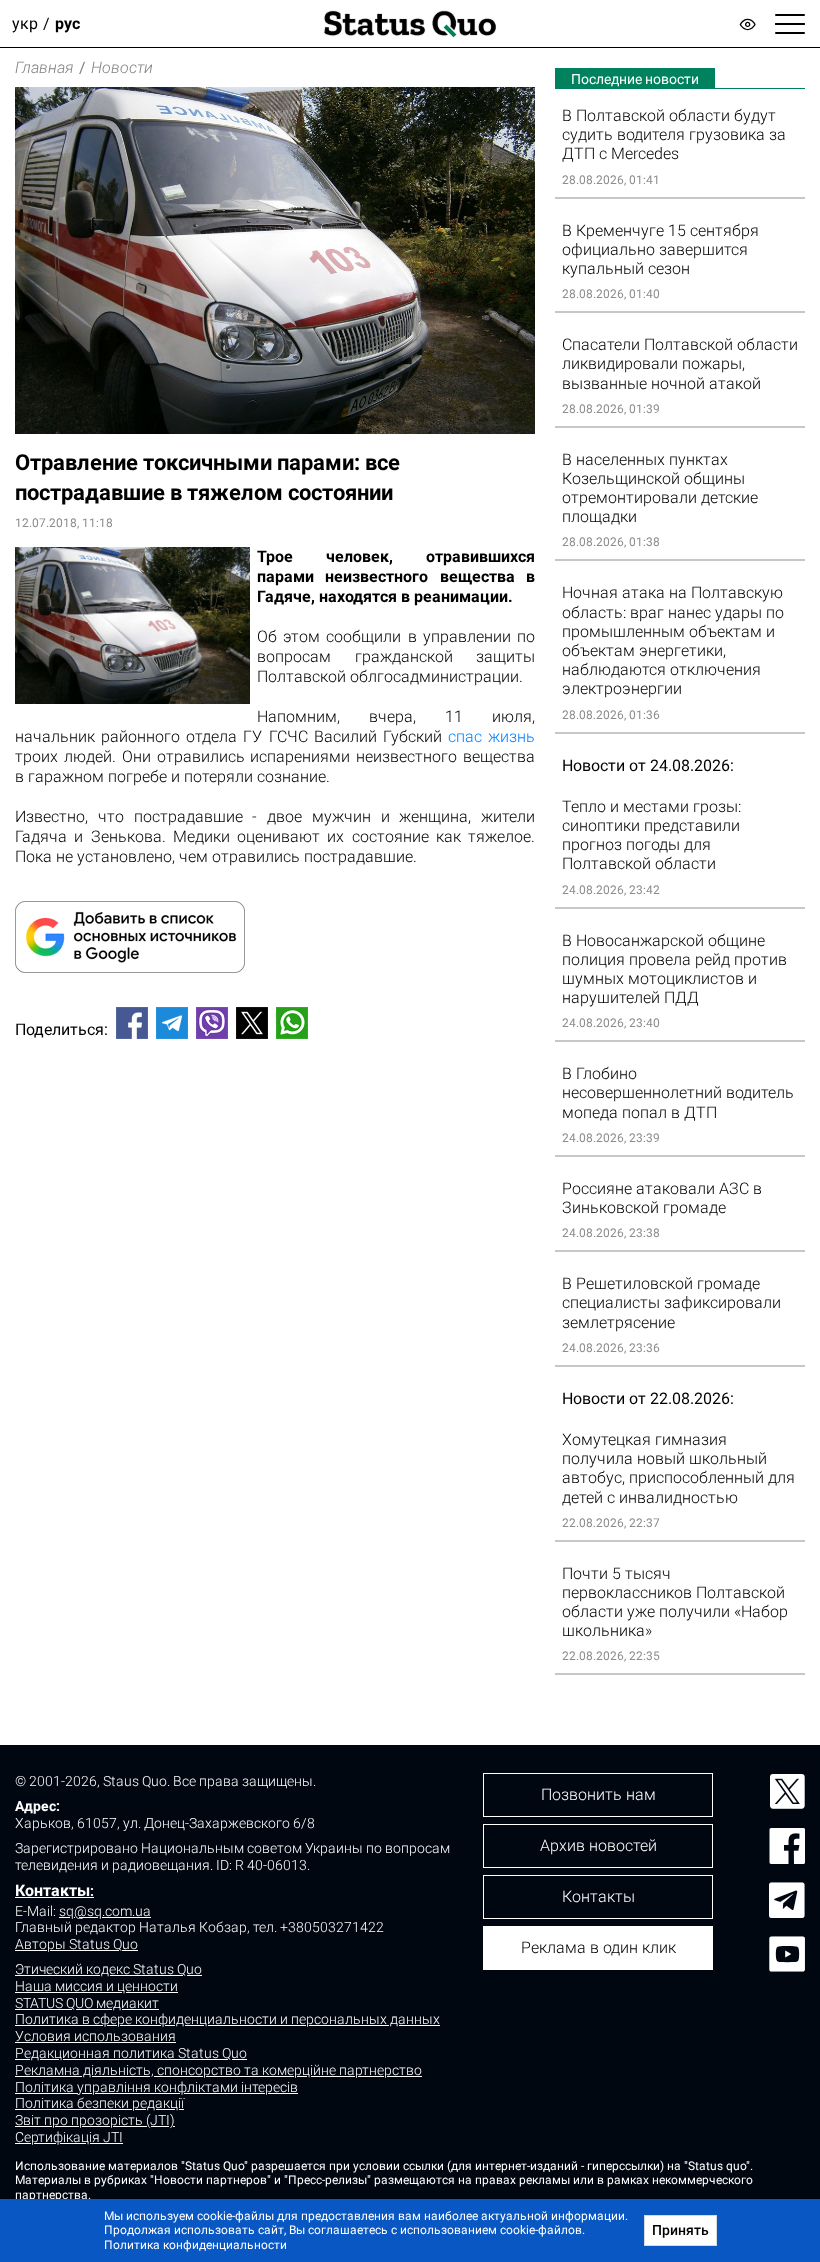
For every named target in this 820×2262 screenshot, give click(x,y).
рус (67, 23)
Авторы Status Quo (76, 1944)
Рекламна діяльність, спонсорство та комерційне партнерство (218, 2070)
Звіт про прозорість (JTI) (95, 2120)
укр (25, 23)
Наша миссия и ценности (96, 1986)
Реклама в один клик (598, 1947)
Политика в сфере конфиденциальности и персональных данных (227, 2019)
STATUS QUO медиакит (87, 2003)
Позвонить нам (598, 1794)
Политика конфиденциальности (195, 2245)
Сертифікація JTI (69, 2137)
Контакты (52, 1890)
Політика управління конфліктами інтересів (156, 2087)
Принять (680, 2230)
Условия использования (95, 2036)
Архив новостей (598, 1845)
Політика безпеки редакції (99, 2103)
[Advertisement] (275, 1121)
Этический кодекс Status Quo (108, 1969)
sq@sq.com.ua (105, 1911)
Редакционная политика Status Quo (131, 2053)
